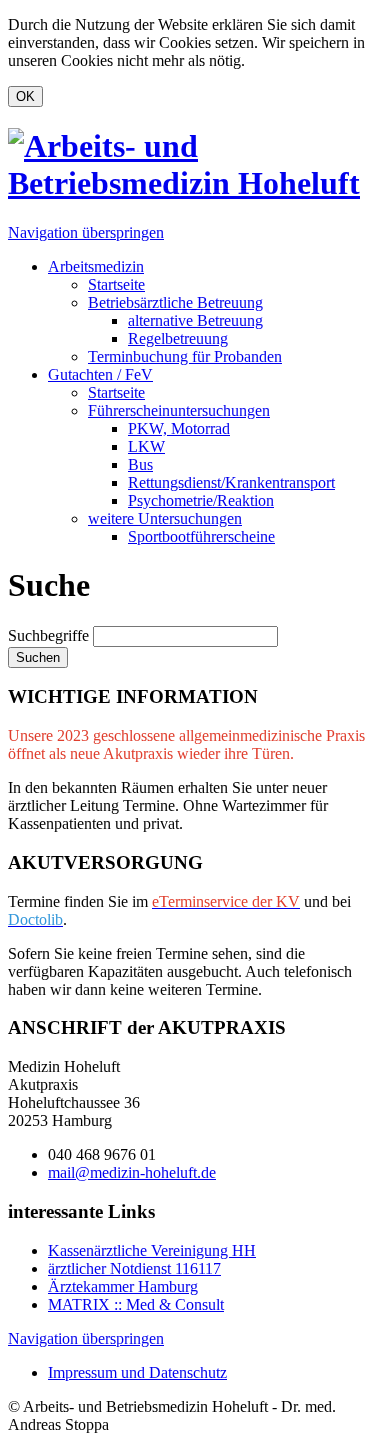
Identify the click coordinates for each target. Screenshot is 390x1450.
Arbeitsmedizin (96, 266)
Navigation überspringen (86, 232)
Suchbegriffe (48, 635)
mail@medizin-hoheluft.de (132, 1172)
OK (25, 96)
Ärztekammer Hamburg (123, 1286)
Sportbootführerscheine (201, 536)
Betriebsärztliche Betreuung (175, 302)
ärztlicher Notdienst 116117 (134, 1268)
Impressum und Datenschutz (137, 1372)
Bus (140, 464)
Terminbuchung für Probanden (185, 356)
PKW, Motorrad (179, 428)
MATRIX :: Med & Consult (136, 1304)
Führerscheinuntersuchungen (179, 410)
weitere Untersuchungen (165, 518)
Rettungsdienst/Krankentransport (231, 482)
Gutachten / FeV (100, 374)
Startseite (116, 284)
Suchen (38, 657)
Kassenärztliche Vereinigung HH (152, 1250)
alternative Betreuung (195, 320)
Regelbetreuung (178, 338)
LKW (146, 446)
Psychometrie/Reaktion (201, 500)
